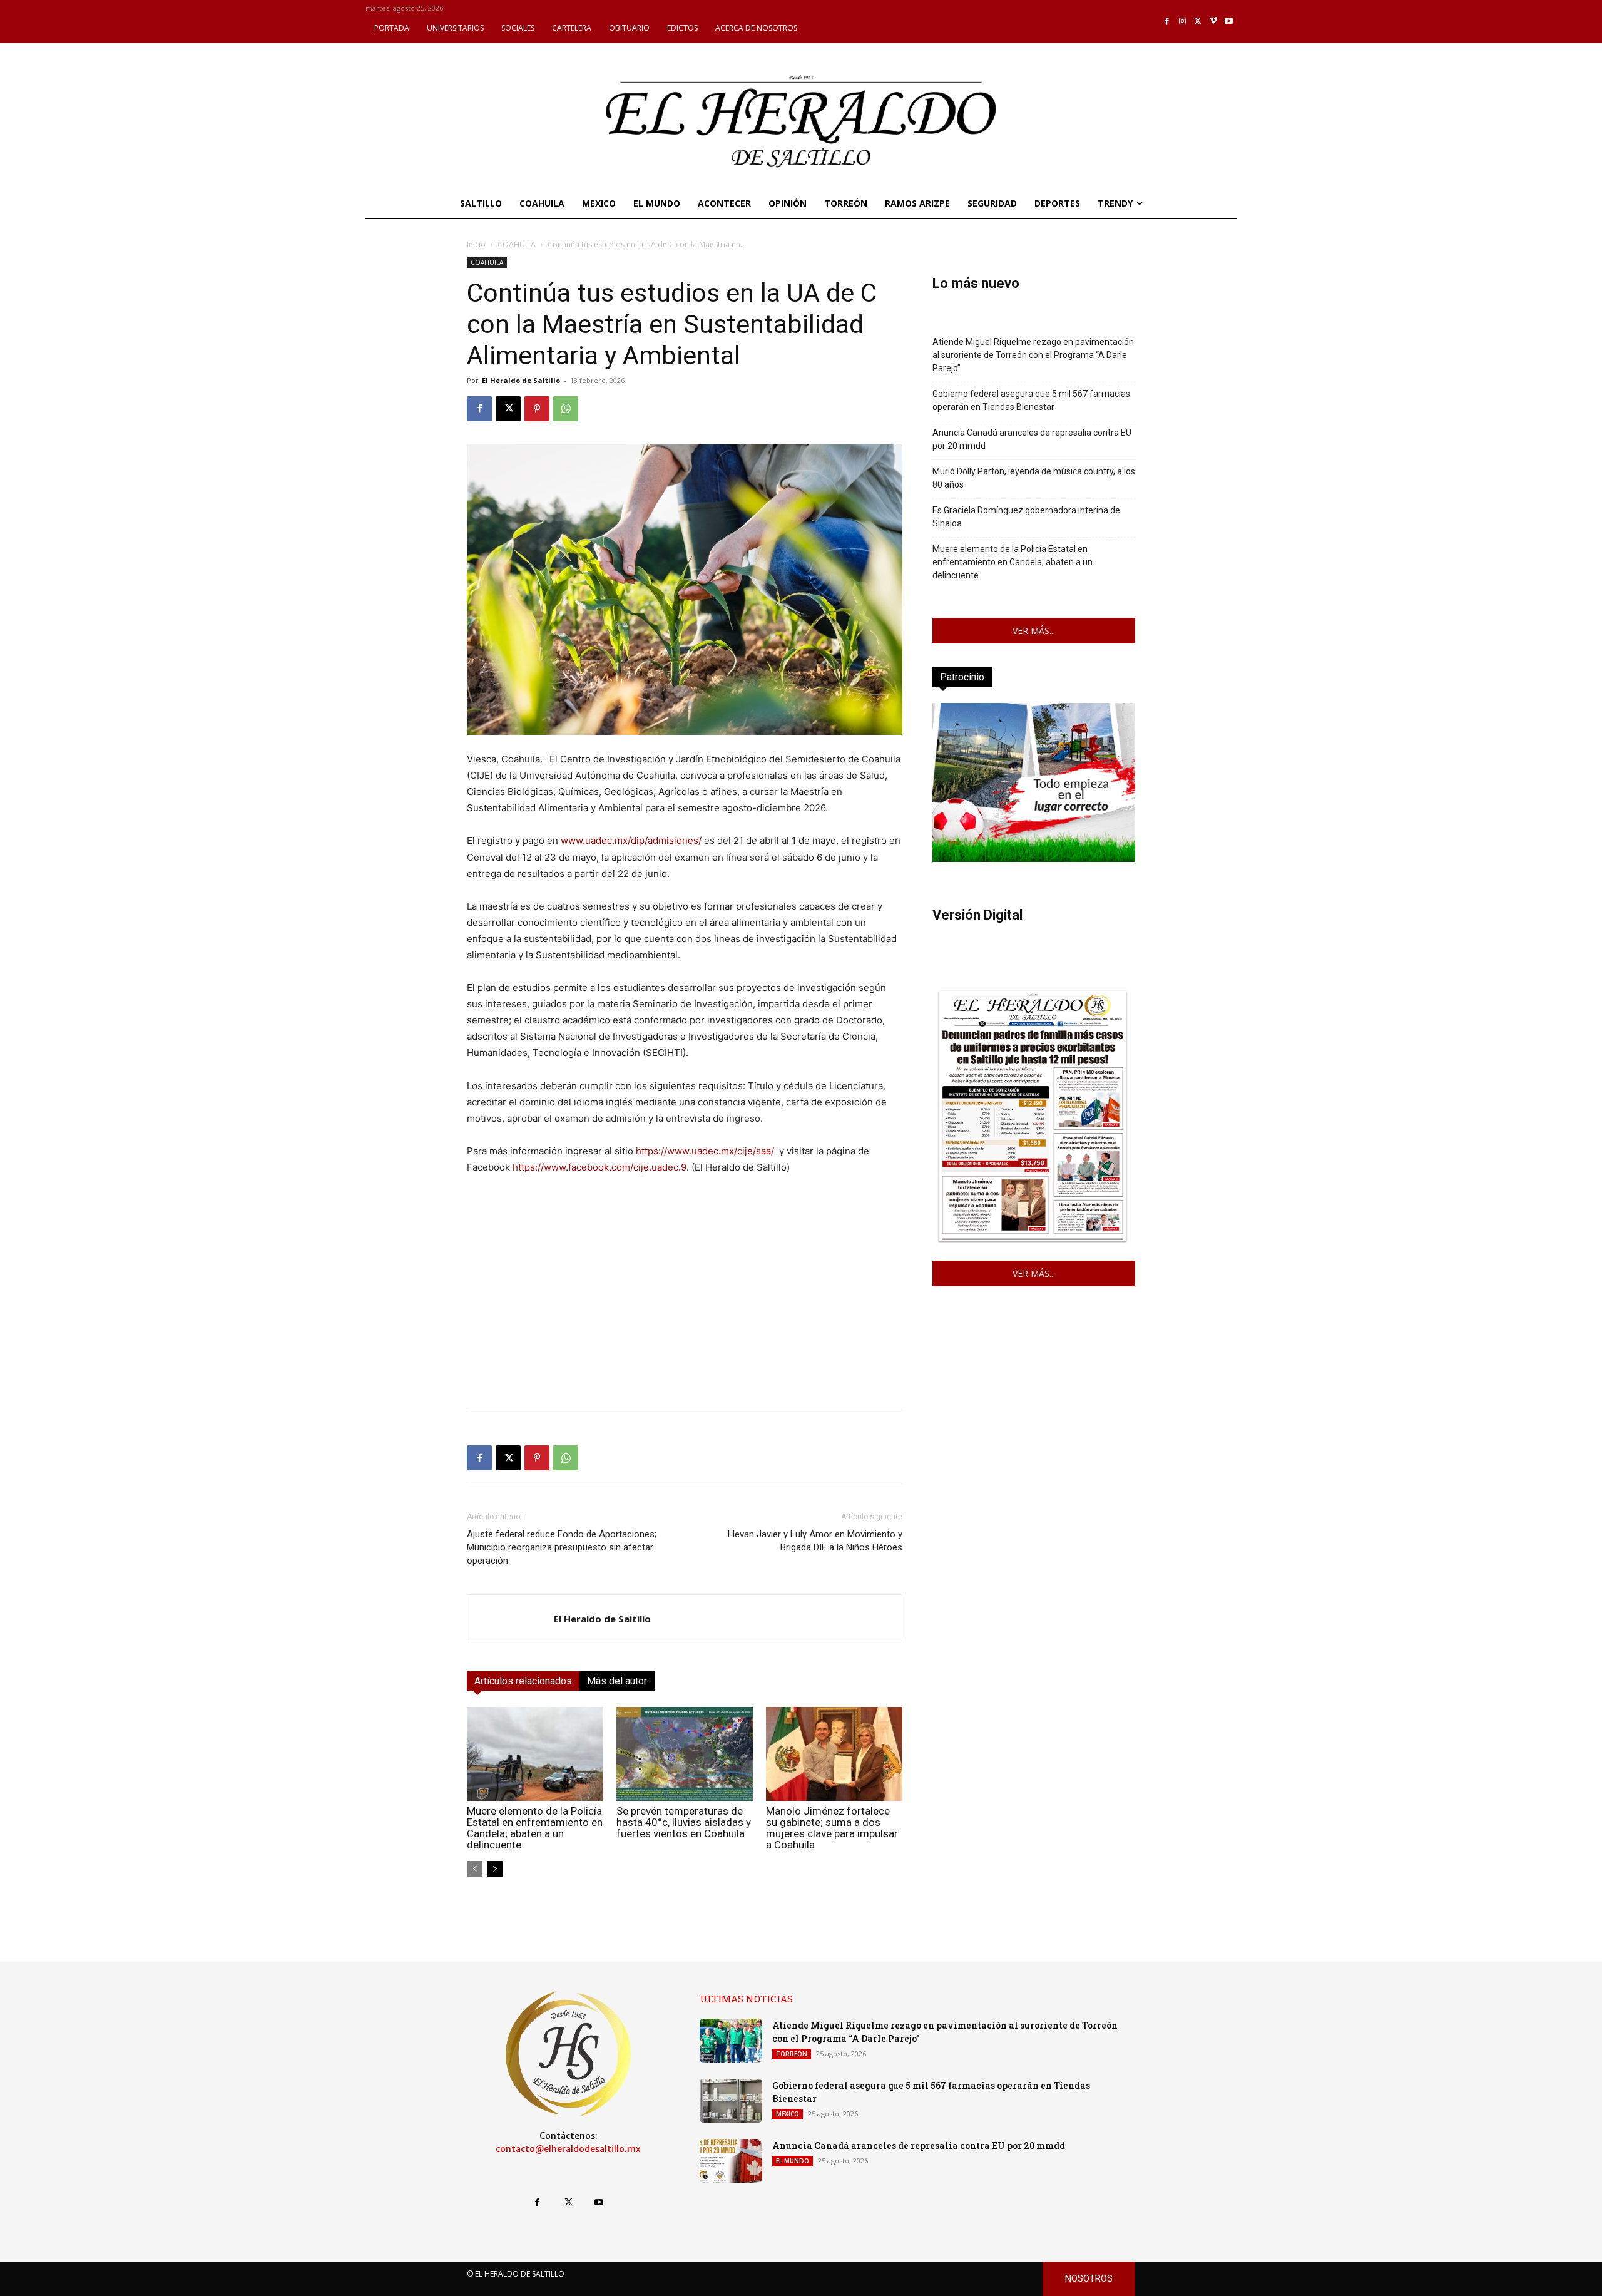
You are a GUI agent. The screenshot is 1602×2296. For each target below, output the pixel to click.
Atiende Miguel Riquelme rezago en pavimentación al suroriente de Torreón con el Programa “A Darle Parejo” (1033, 355)
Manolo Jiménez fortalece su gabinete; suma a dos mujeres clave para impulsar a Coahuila (832, 1828)
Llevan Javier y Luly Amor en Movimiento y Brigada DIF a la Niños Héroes (815, 1541)
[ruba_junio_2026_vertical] (1034, 858)
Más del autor (617, 1681)
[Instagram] (1182, 22)
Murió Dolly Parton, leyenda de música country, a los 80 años (1034, 478)
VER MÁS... (1034, 631)
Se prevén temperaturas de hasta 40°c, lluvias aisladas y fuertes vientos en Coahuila (684, 1822)
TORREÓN (792, 2054)
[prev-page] (475, 1869)
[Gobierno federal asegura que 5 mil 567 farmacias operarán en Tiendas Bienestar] (731, 2101)
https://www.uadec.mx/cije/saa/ (705, 1151)
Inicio (476, 244)
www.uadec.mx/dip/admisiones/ (631, 840)
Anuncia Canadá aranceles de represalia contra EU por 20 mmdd (1032, 439)
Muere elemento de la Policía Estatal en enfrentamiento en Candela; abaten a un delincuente (535, 1828)
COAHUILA (517, 244)
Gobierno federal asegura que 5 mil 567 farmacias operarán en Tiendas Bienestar (1031, 400)
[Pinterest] (537, 409)
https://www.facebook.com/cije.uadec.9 (599, 1167)
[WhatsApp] (566, 409)
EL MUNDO (793, 2161)
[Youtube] (1229, 22)
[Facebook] (1167, 22)
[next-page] (495, 1869)
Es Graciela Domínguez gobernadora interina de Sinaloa (1026, 517)
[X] (1198, 22)
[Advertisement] (685, 1312)
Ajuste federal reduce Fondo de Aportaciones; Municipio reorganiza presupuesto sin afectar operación (562, 1547)
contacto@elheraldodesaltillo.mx (568, 2149)
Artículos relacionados (523, 1681)
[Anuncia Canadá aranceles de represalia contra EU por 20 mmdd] (731, 2161)
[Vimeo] (1214, 22)
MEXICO (788, 2114)
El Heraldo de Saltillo (521, 380)
